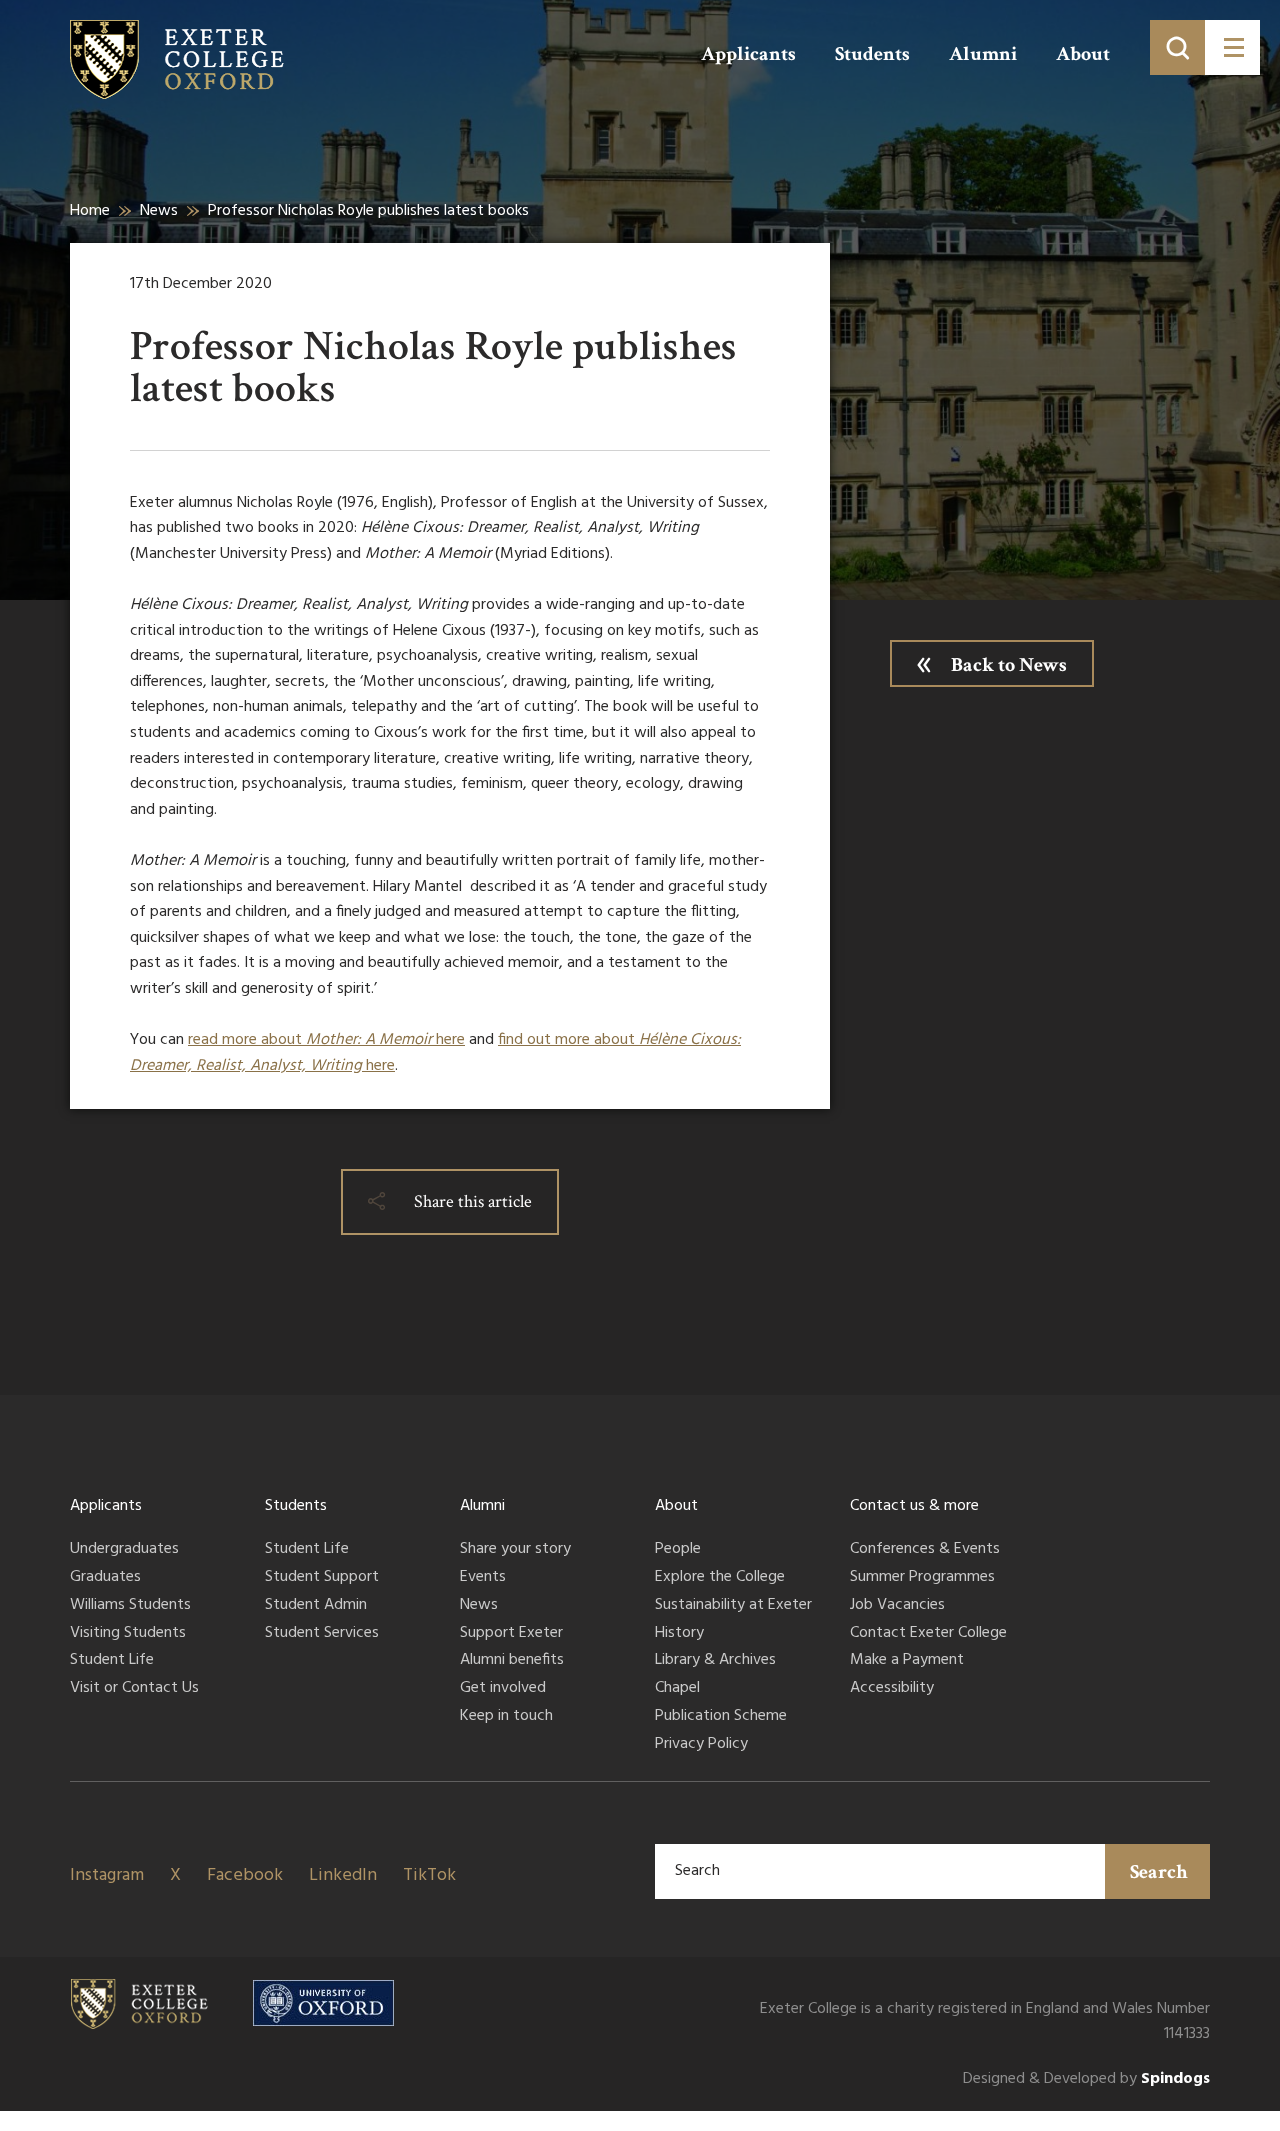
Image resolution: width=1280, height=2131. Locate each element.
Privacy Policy (701, 1745)
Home (90, 211)
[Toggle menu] (1232, 47)
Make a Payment (907, 1661)
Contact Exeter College (928, 1634)
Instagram (107, 1875)
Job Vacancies (897, 1606)
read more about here (326, 1040)
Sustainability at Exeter (733, 1606)
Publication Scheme (721, 1717)
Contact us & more (914, 1506)
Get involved (503, 1689)
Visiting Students (128, 1634)
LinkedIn (343, 1875)
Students (872, 54)
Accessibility (892, 1689)
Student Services (322, 1634)
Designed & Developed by (1086, 2079)
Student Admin (316, 1606)
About (1083, 54)
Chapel (677, 1689)
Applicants (748, 54)
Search (1159, 1872)
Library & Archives (715, 1661)
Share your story (515, 1550)
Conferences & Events (925, 1550)
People (678, 1550)
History (679, 1634)
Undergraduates (124, 1550)
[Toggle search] (1177, 47)
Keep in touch (506, 1717)
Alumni (983, 54)
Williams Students (130, 1606)
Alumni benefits (512, 1661)
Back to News (1009, 665)
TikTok (429, 1875)
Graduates (105, 1578)
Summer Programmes (922, 1578)
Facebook (245, 1875)
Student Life (112, 1661)
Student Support (322, 1578)
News (159, 211)
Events (483, 1578)
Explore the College (720, 1578)
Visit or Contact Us (134, 1689)
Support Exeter (511, 1634)
